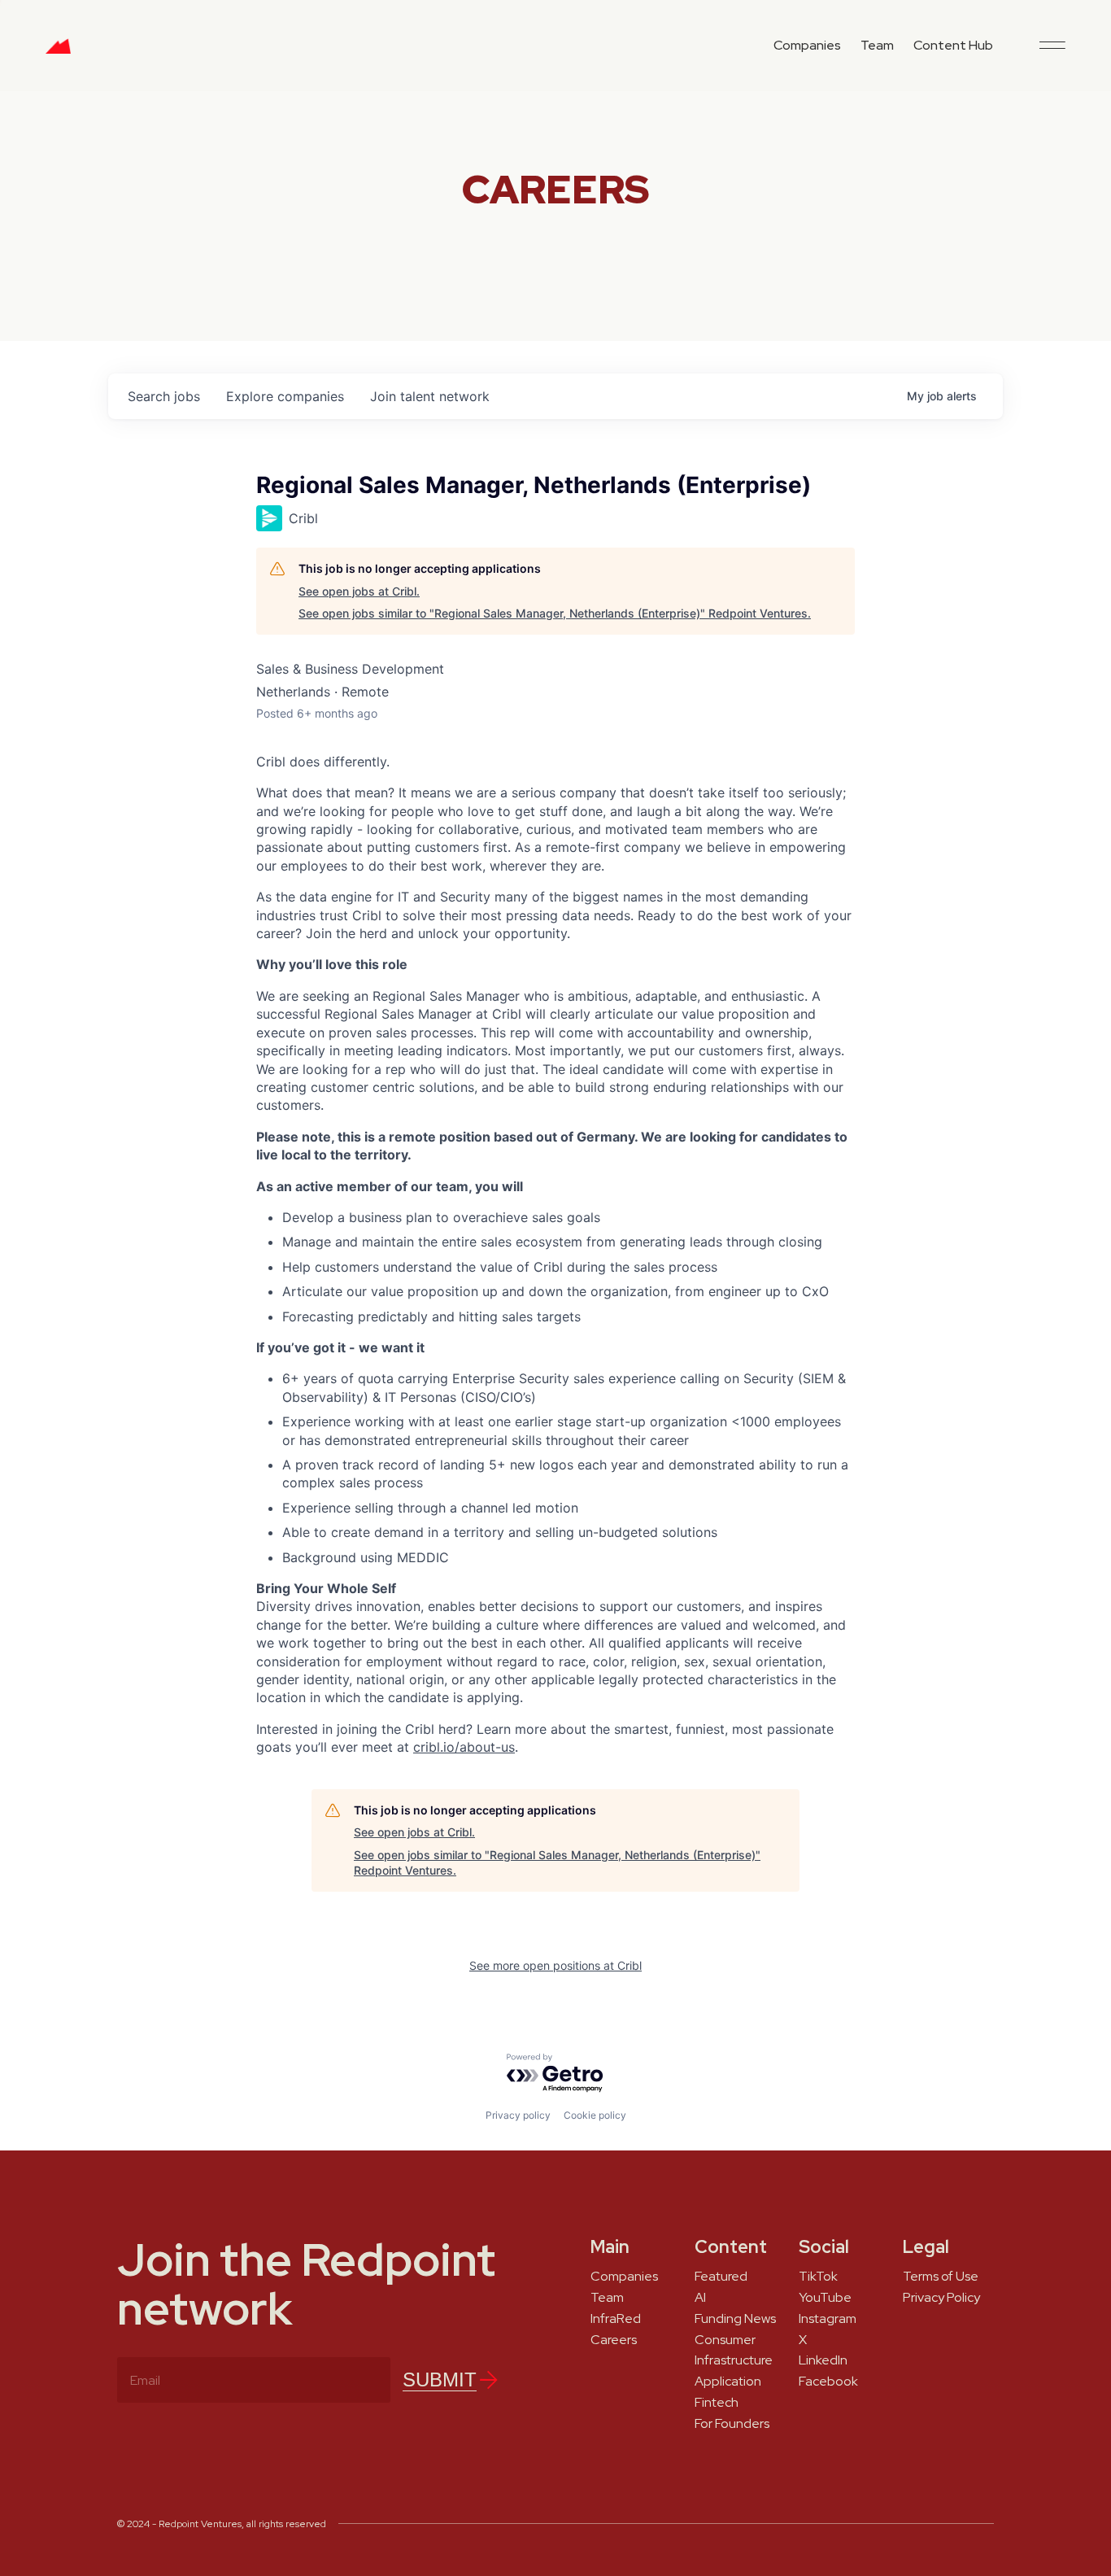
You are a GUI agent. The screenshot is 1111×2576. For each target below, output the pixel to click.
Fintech (717, 2403)
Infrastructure (734, 2360)
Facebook (828, 2382)
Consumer (725, 2340)
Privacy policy (518, 2115)
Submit (440, 2380)
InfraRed (616, 2319)
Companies (807, 45)
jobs (164, 396)
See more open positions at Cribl (555, 1965)
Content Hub (953, 45)
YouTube (825, 2298)
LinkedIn (823, 2360)
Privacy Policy (941, 2298)
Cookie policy (595, 2115)
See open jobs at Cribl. (359, 591)
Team (877, 45)
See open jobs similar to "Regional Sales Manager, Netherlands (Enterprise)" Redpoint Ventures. (555, 613)
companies (285, 396)
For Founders (732, 2424)
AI (700, 2298)
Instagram (828, 2319)
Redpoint (58, 52)
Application (728, 2382)
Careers (614, 2340)
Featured (721, 2277)
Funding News (735, 2319)
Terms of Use (941, 2277)
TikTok (818, 2277)
